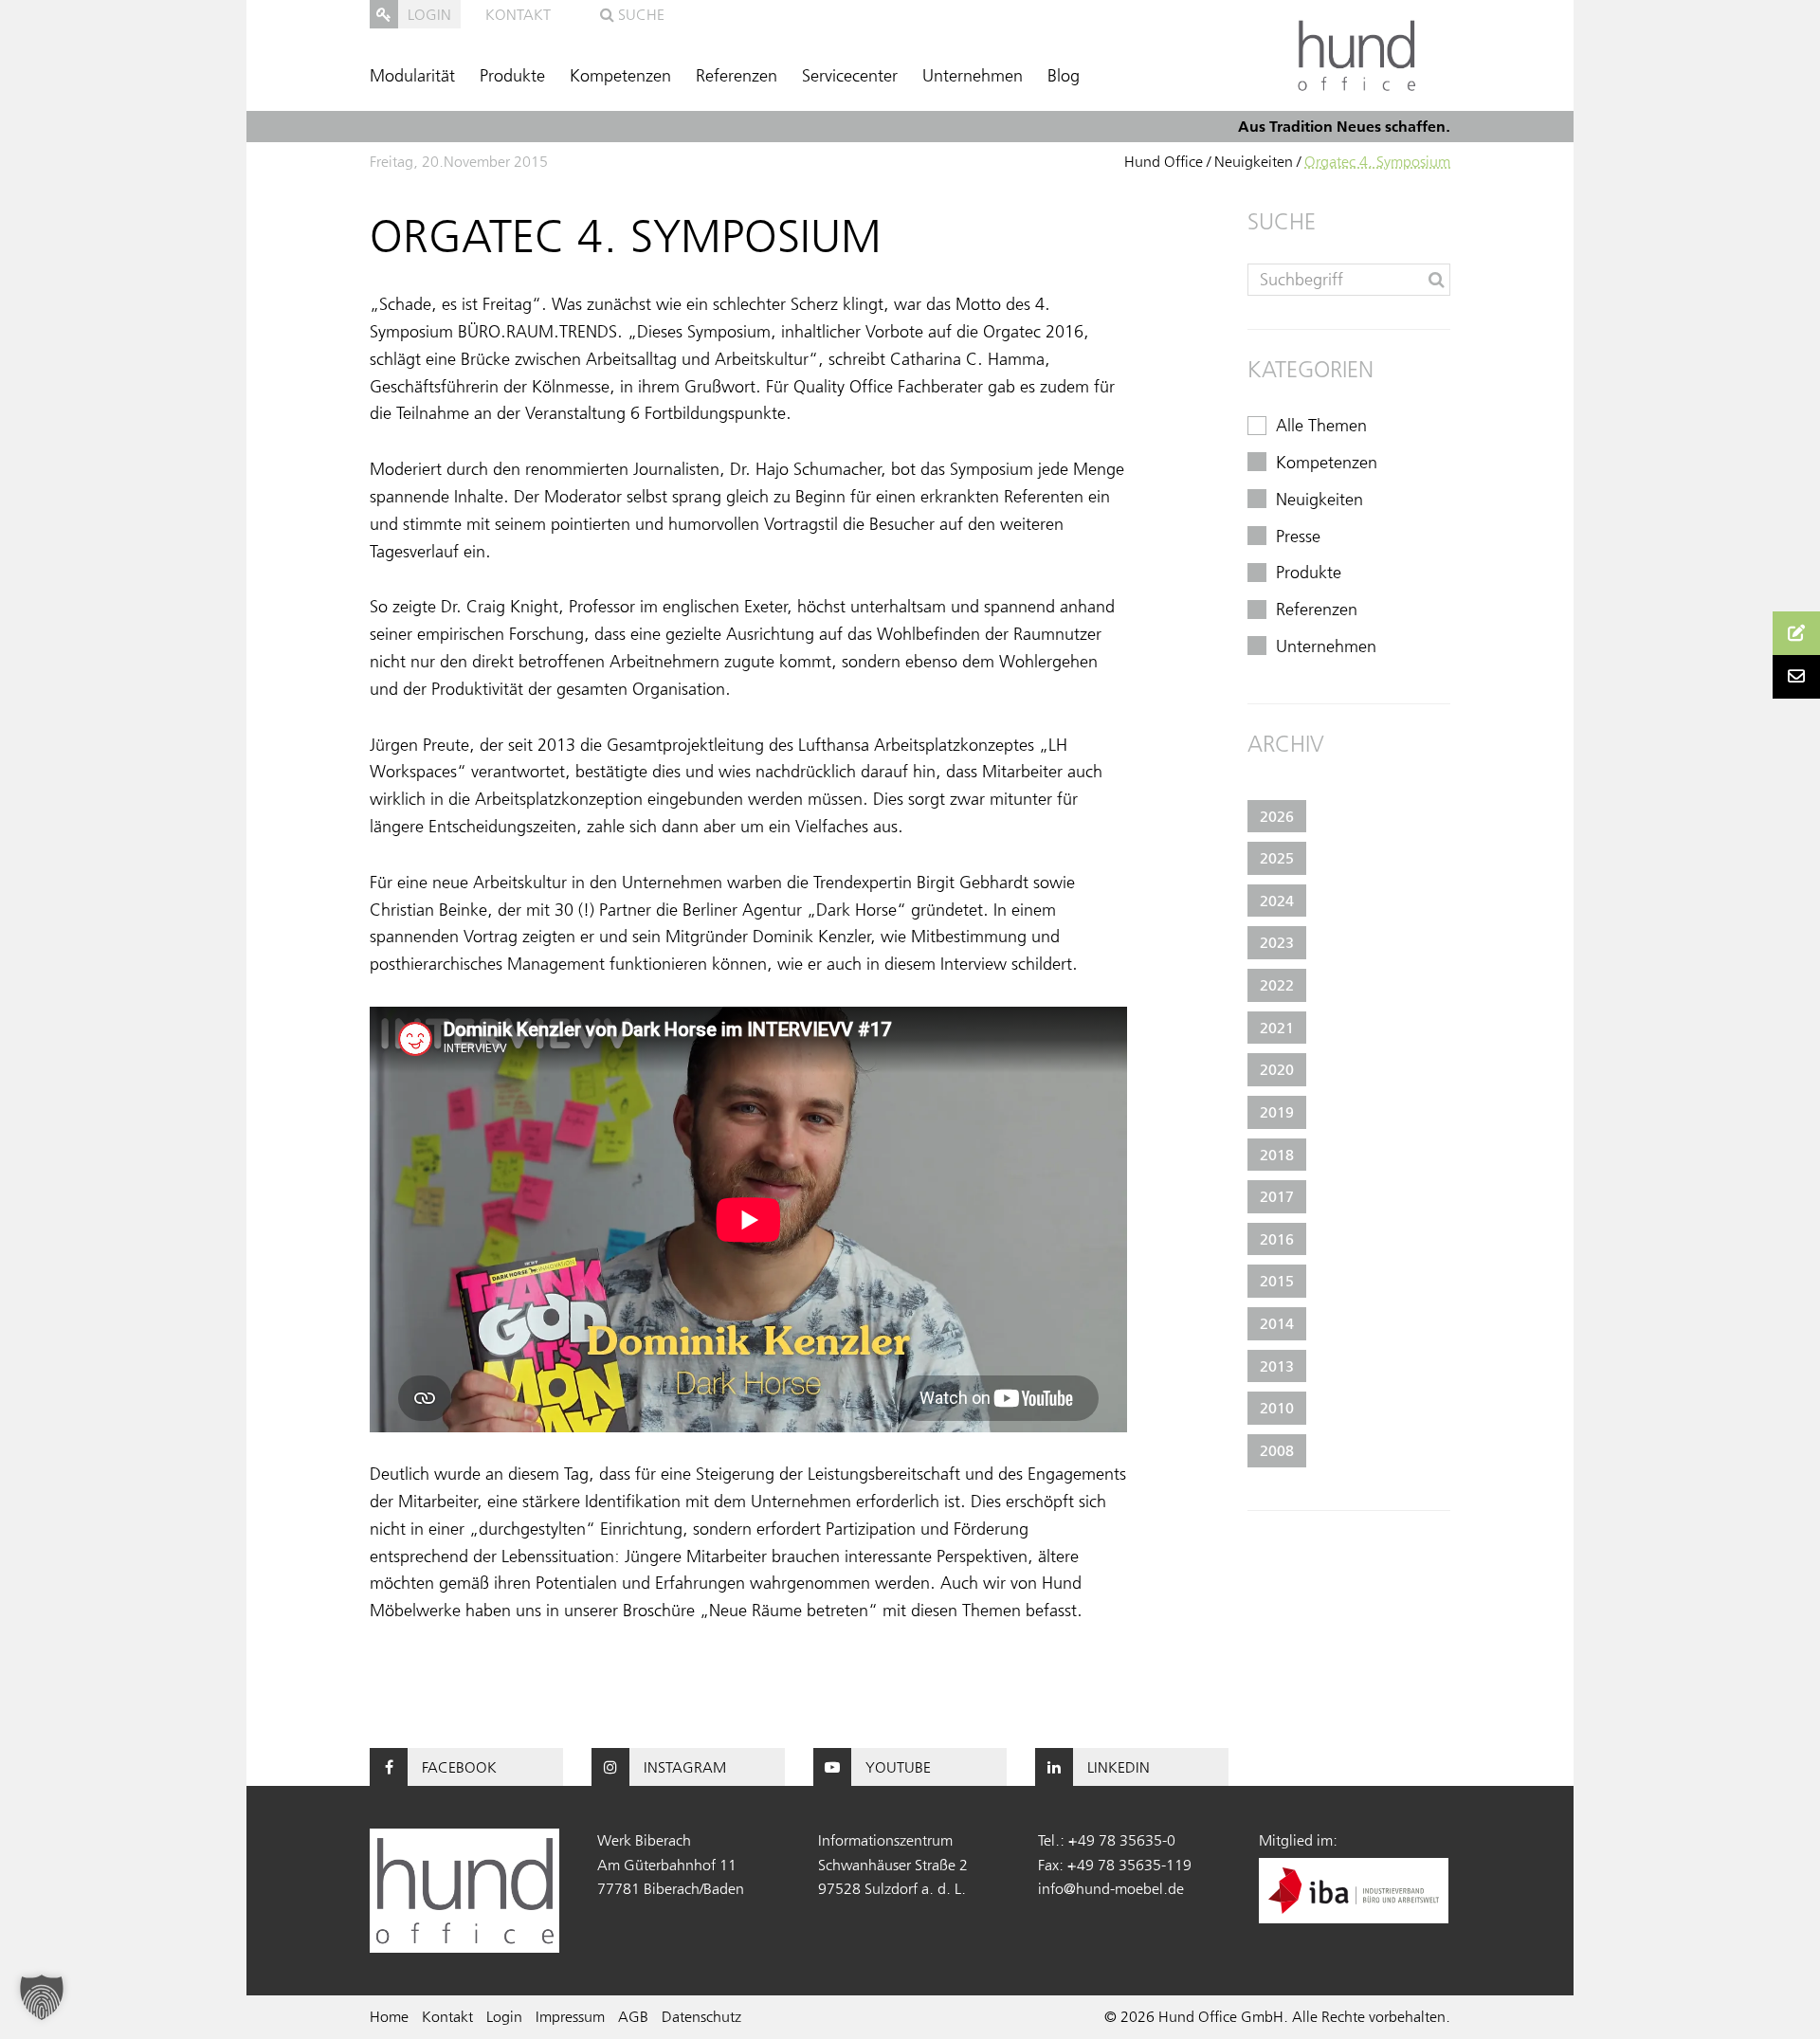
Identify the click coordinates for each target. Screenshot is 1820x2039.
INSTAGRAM (685, 1767)
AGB (633, 2016)
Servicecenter (850, 76)
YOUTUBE (898, 1767)
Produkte (512, 76)
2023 (1277, 942)
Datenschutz (701, 2016)
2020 (1277, 1069)
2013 (1277, 1366)
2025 (1277, 858)
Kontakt (518, 14)
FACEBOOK (459, 1767)
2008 (1277, 1450)
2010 (1277, 1408)
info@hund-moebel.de (1111, 1888)
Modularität (412, 76)
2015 (1277, 1281)
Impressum (570, 2016)
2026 (1277, 816)
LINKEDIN (1119, 1767)
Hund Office (1164, 161)
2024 (1277, 901)
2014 (1277, 1323)
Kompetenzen (620, 76)
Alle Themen (1321, 426)
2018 (1277, 1155)
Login (504, 2016)
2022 (1277, 985)
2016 (1277, 1239)
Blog (1064, 76)
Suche (639, 14)
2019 (1277, 1112)
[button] (42, 1997)
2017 (1277, 1196)
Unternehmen (973, 76)
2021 (1277, 1028)
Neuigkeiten (1254, 161)
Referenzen (737, 76)
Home (389, 2016)
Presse (1298, 537)
